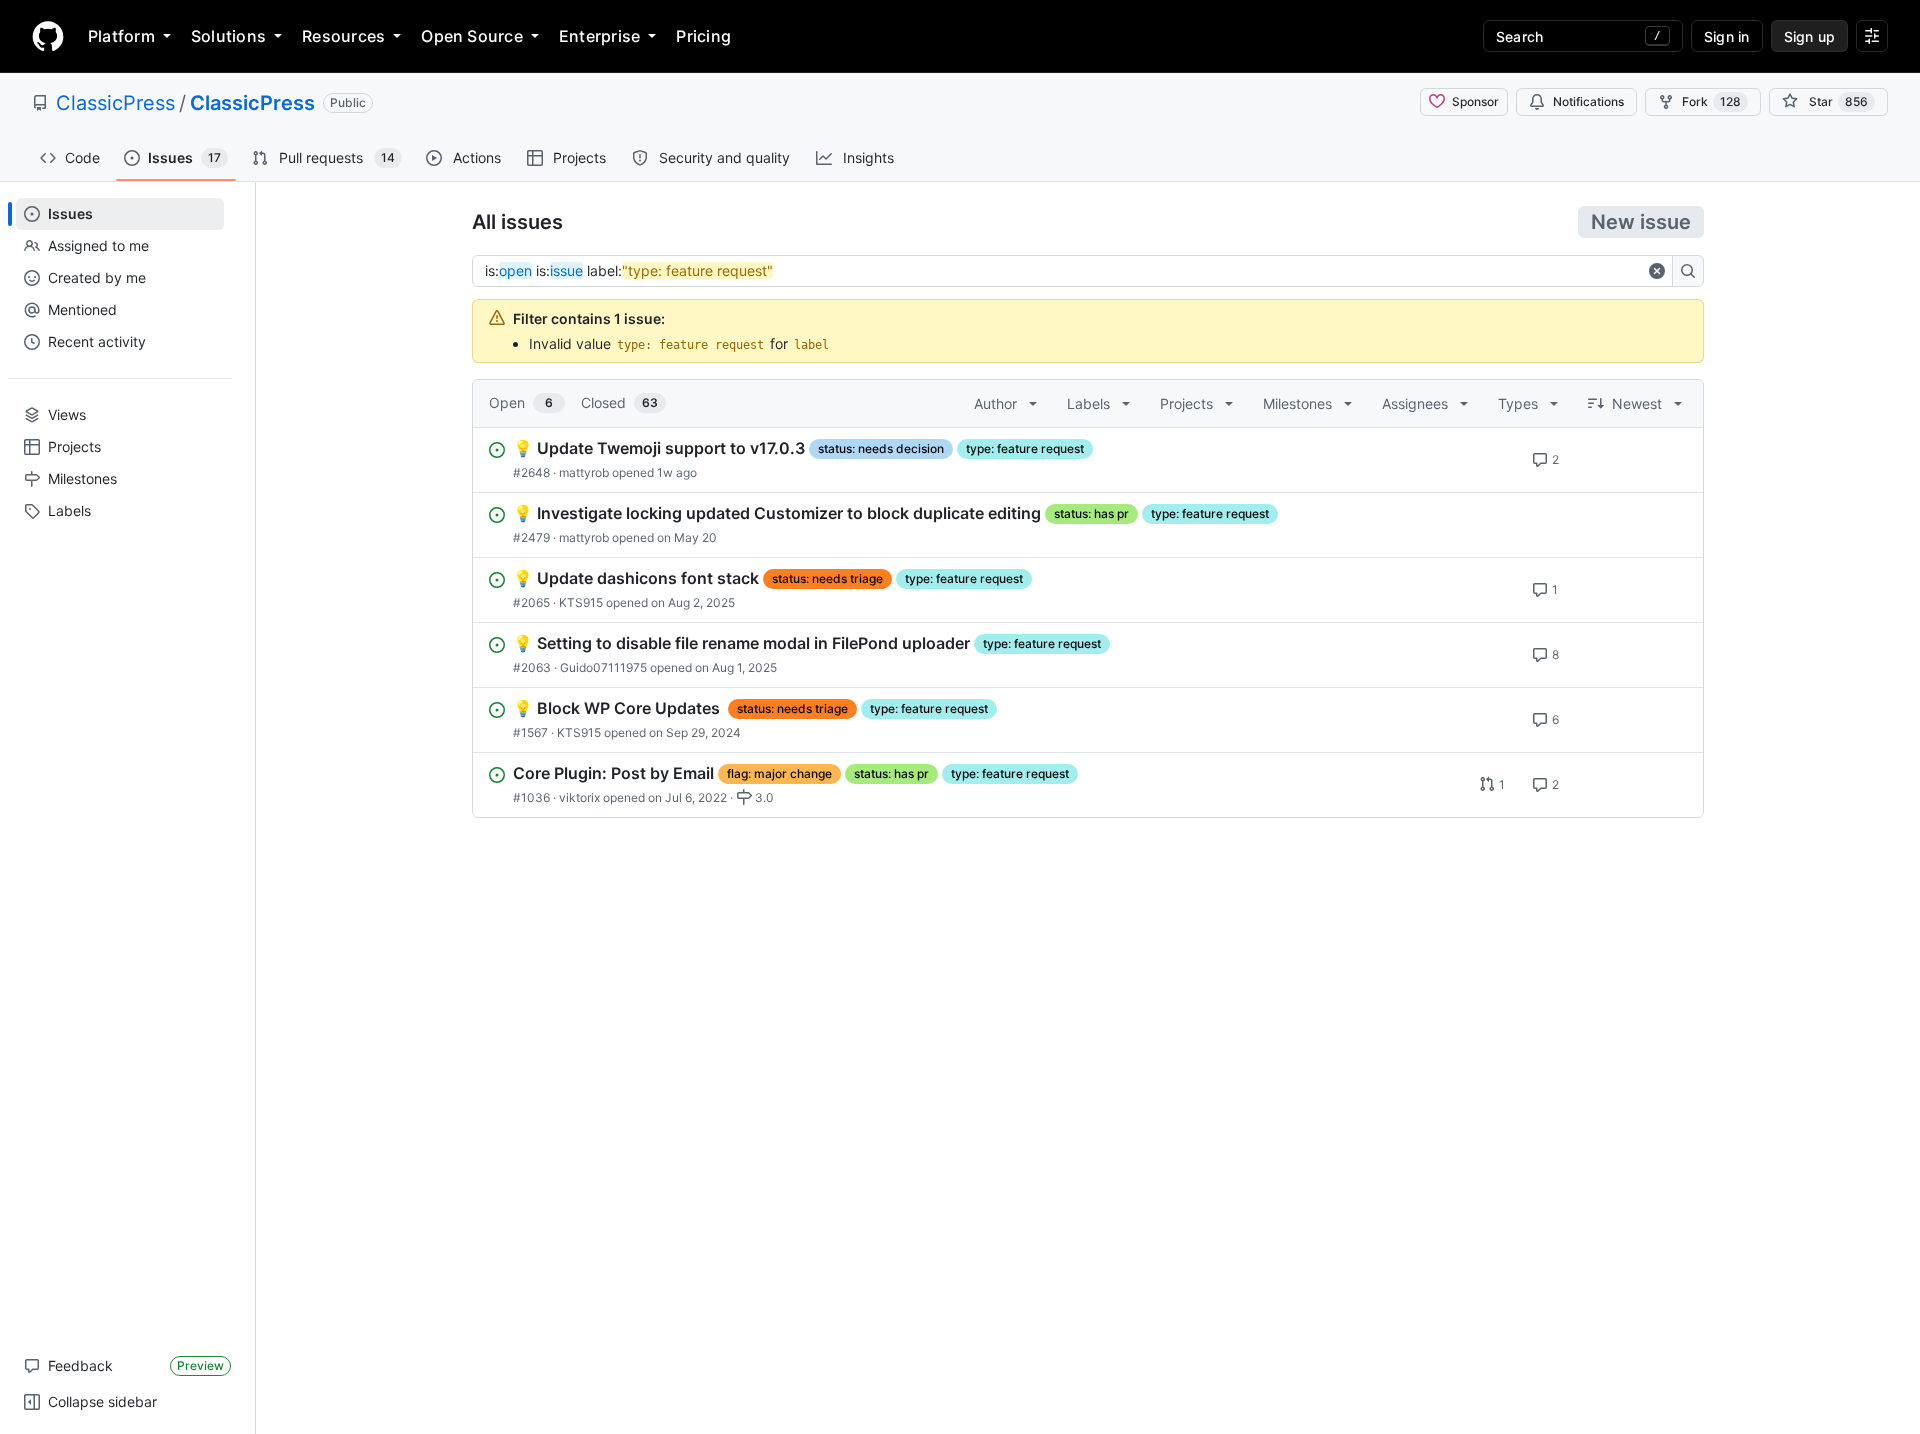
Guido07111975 (603, 667)
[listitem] (1088, 460)
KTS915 (581, 602)
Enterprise (599, 36)
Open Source (472, 36)
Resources (343, 36)
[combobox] (1064, 271)
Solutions (228, 36)
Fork (1711, 101)
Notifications (1588, 101)
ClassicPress (115, 103)
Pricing (703, 36)
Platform (121, 36)
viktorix (579, 797)
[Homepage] (48, 36)
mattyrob (584, 472)
